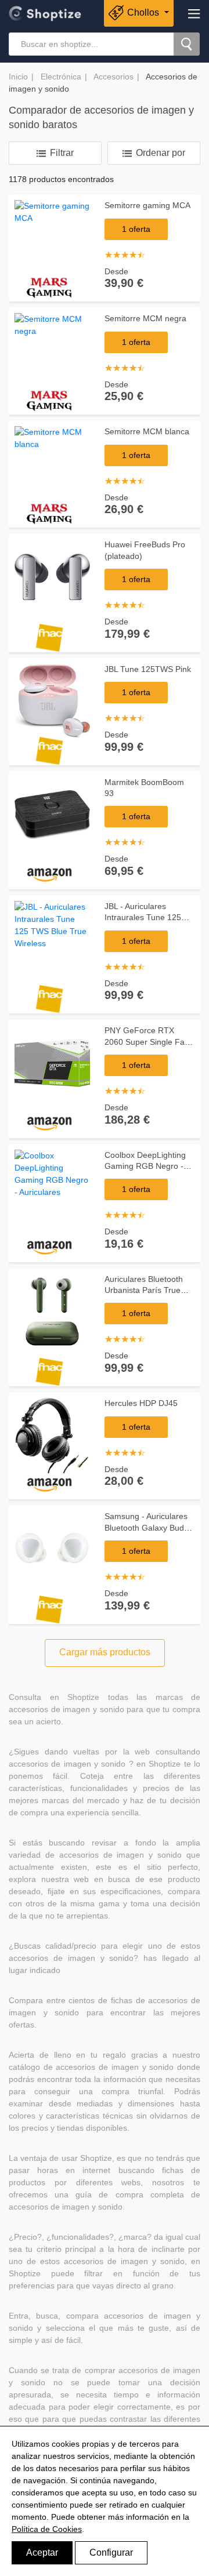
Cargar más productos (105, 1652)
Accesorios (113, 77)
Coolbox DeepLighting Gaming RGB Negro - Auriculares (145, 1166)
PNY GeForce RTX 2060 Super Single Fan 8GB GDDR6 (147, 1042)
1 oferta (136, 229)
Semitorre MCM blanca (147, 431)
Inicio (18, 77)
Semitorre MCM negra (145, 318)
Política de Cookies (47, 2529)
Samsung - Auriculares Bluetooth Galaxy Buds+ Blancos (149, 1527)
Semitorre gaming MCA (147, 205)
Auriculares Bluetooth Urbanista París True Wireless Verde (144, 1290)
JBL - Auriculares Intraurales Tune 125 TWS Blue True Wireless (149, 918)
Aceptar (42, 2553)
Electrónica (61, 77)
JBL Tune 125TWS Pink (148, 669)
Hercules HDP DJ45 (141, 1403)
